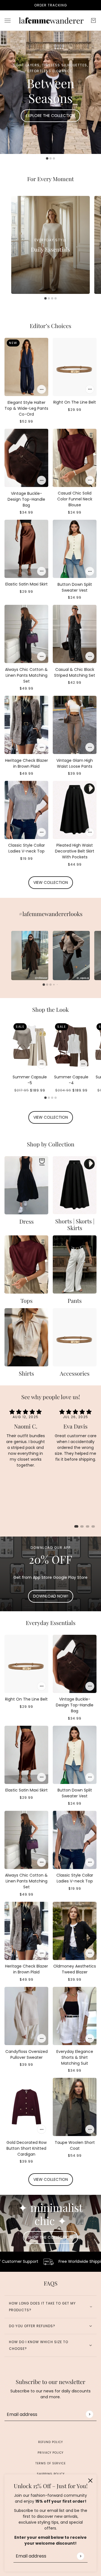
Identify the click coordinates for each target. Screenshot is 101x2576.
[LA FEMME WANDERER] (50, 20)
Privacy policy (50, 2453)
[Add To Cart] (42, 389)
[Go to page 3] (88, 1526)
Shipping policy (51, 2474)
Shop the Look (50, 1009)
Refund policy (50, 2442)
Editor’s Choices (50, 326)
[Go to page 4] (93, 1526)
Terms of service (50, 2463)
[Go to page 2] (82, 1526)
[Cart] (93, 20)
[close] (90, 2481)
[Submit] (80, 2556)
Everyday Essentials (51, 1623)
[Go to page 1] (76, 1526)
